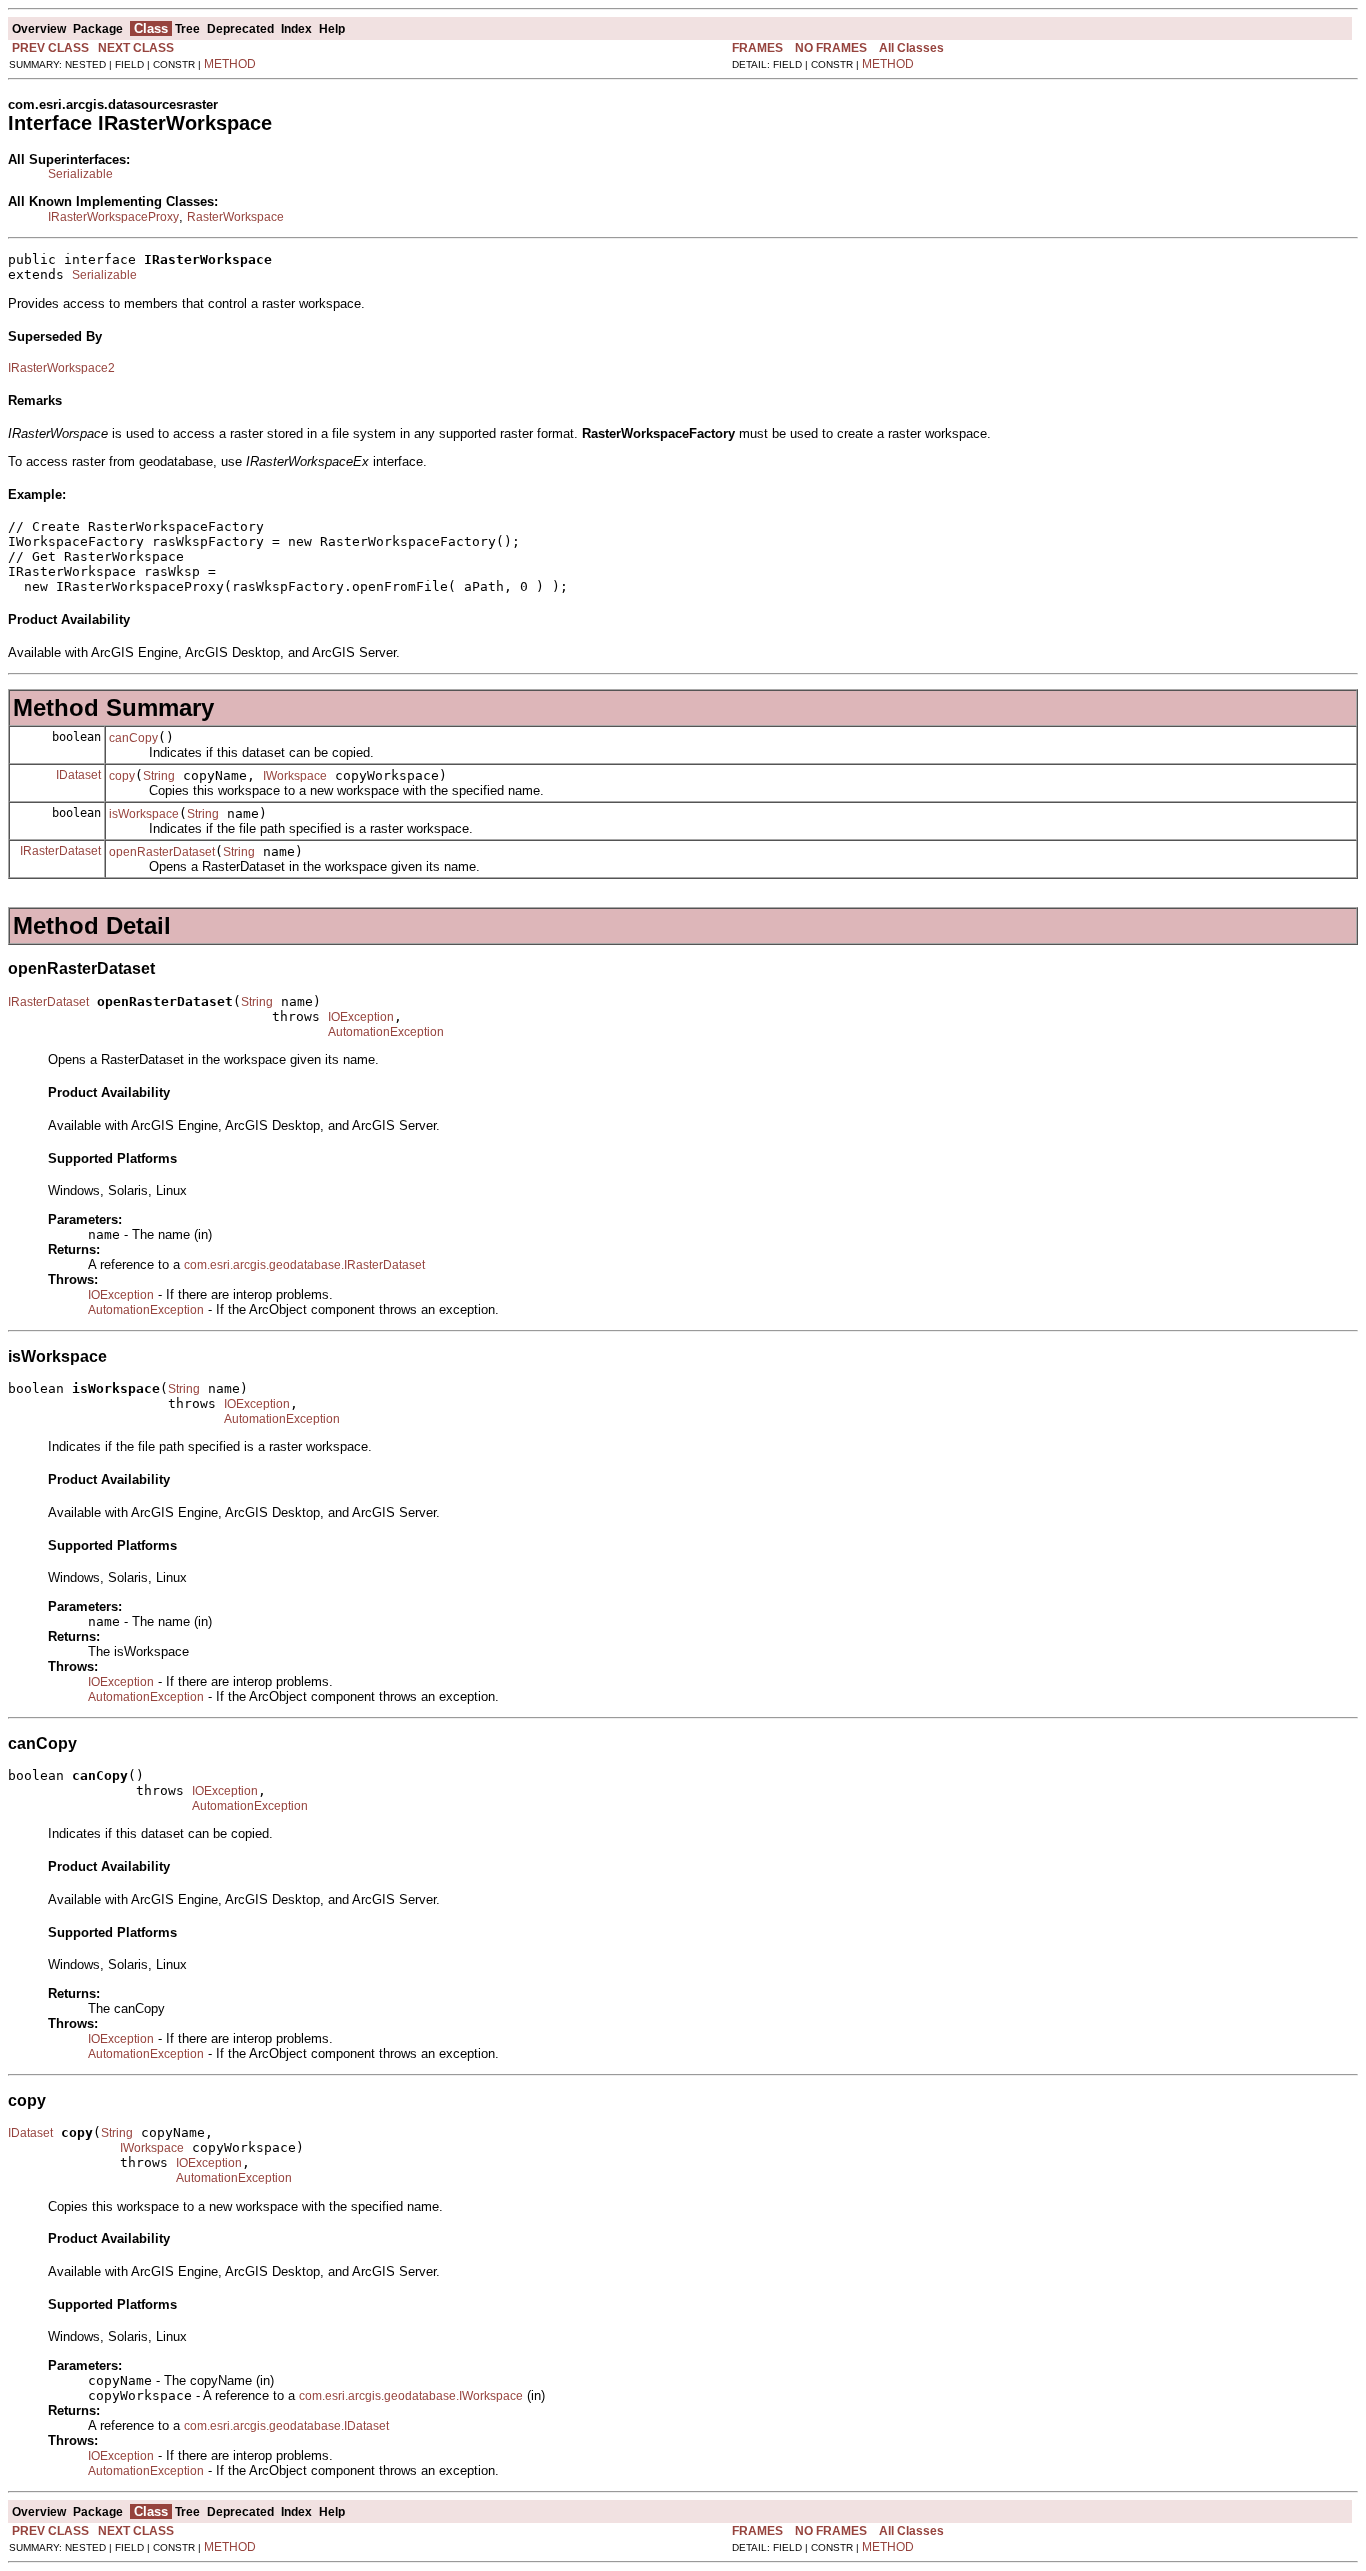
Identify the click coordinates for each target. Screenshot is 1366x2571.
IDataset (78, 775)
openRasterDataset (162, 852)
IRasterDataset (60, 851)
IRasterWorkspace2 (61, 368)
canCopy (133, 738)
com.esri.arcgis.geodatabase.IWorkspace (411, 2396)
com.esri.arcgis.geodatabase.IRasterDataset (304, 1265)
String (159, 776)
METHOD (230, 64)
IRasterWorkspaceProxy (113, 217)
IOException (361, 1017)
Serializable (80, 174)
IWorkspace (295, 776)
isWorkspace (144, 814)
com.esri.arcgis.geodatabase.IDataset (286, 2426)
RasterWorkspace (235, 217)
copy (122, 776)
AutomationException (386, 1032)
